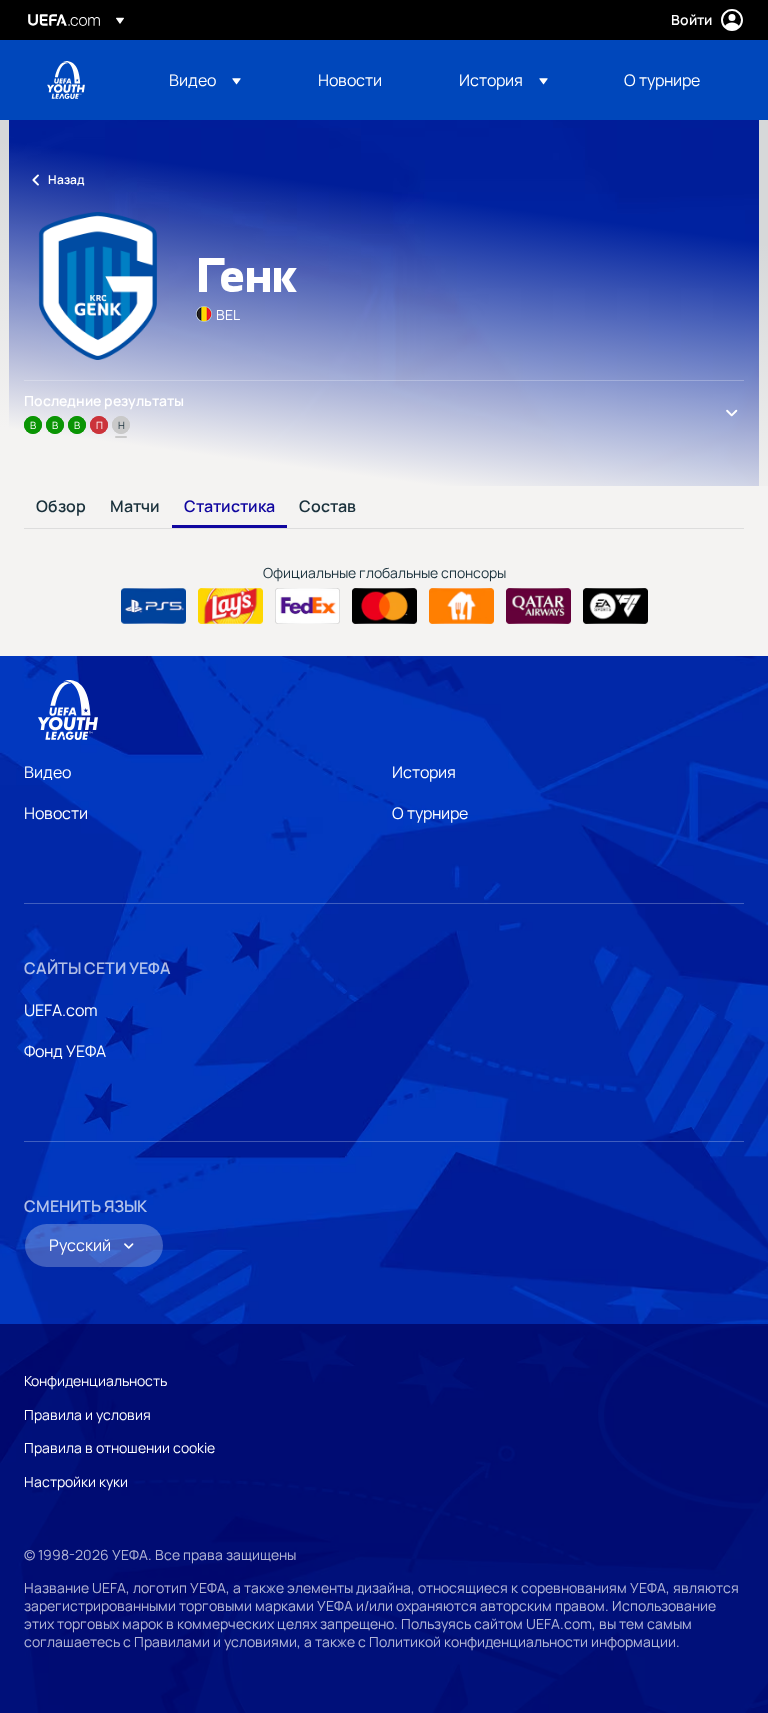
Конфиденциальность (95, 1380)
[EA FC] (615, 606)
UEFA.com (61, 1010)
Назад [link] (66, 179)
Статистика (229, 507)
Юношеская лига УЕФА (66, 80)
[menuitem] (218, 80)
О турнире (430, 813)
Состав (327, 507)
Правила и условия (87, 1414)
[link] (350, 80)
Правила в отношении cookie (119, 1447)
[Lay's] (230, 606)
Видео (47, 772)
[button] (205, 80)
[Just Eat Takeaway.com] (461, 606)
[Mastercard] (384, 606)
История (424, 772)
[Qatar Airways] (538, 606)
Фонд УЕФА (65, 1051)
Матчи (135, 507)
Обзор (61, 507)
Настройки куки (76, 1481)
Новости (56, 813)
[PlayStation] (153, 606)
